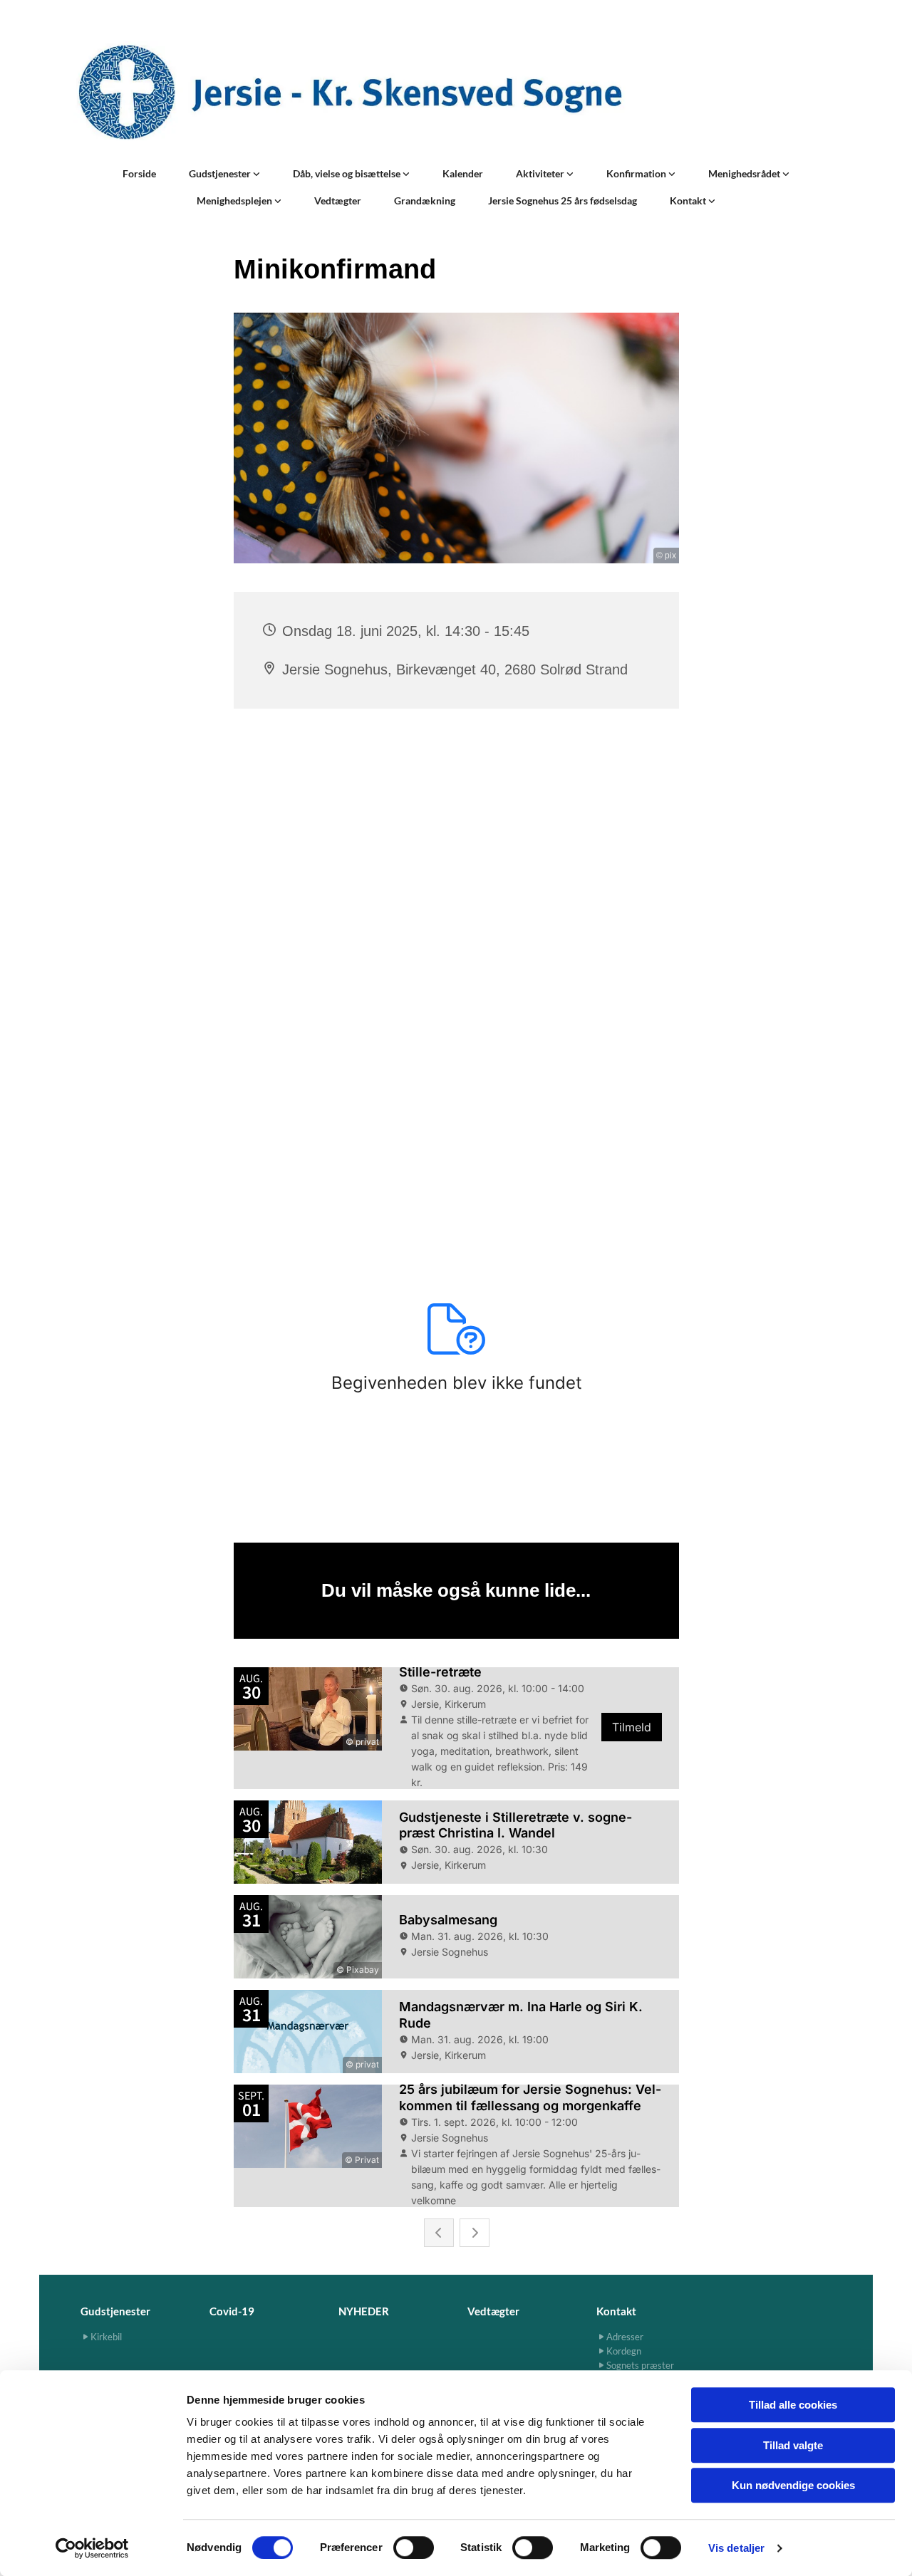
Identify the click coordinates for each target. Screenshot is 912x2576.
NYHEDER (364, 2311)
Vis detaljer (736, 2548)
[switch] (414, 2548)
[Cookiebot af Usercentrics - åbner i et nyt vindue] (92, 2548)
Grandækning (425, 200)
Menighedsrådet (745, 173)
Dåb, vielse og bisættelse (348, 173)
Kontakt (689, 200)
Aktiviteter (541, 173)
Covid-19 (232, 2311)
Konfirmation (637, 173)
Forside (139, 173)
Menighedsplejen (235, 200)
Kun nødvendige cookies (793, 2485)
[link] (224, 174)
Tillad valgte (793, 2445)
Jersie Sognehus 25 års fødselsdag (563, 200)
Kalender (463, 173)
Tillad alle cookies (793, 2405)
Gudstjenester (221, 173)
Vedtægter (338, 200)
